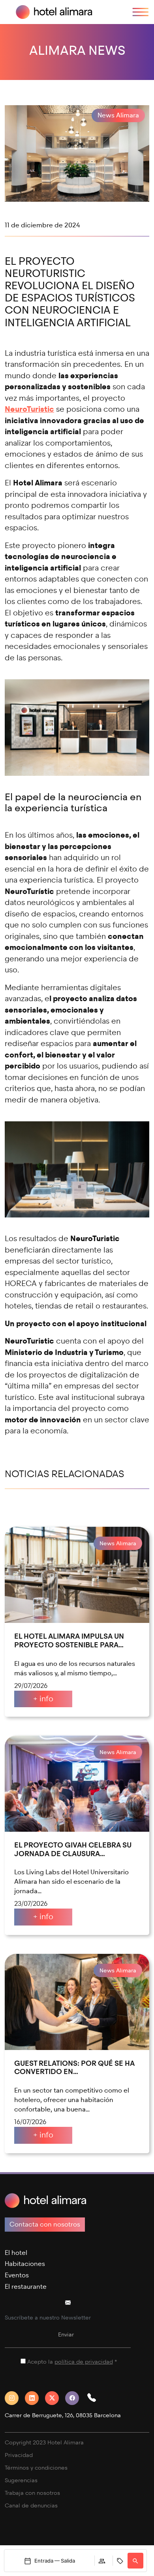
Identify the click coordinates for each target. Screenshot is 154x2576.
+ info (43, 1699)
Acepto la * (72, 2362)
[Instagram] (15, 2398)
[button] (95, 2398)
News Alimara (118, 115)
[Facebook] (75, 2398)
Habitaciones (25, 2264)
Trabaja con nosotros (32, 2493)
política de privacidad (84, 2362)
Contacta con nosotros (45, 2224)
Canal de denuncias (31, 2506)
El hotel (16, 2253)
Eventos (17, 2275)
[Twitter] (55, 2398)
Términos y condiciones (36, 2468)
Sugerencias (21, 2480)
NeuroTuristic (29, 409)
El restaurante (26, 2287)
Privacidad (19, 2455)
